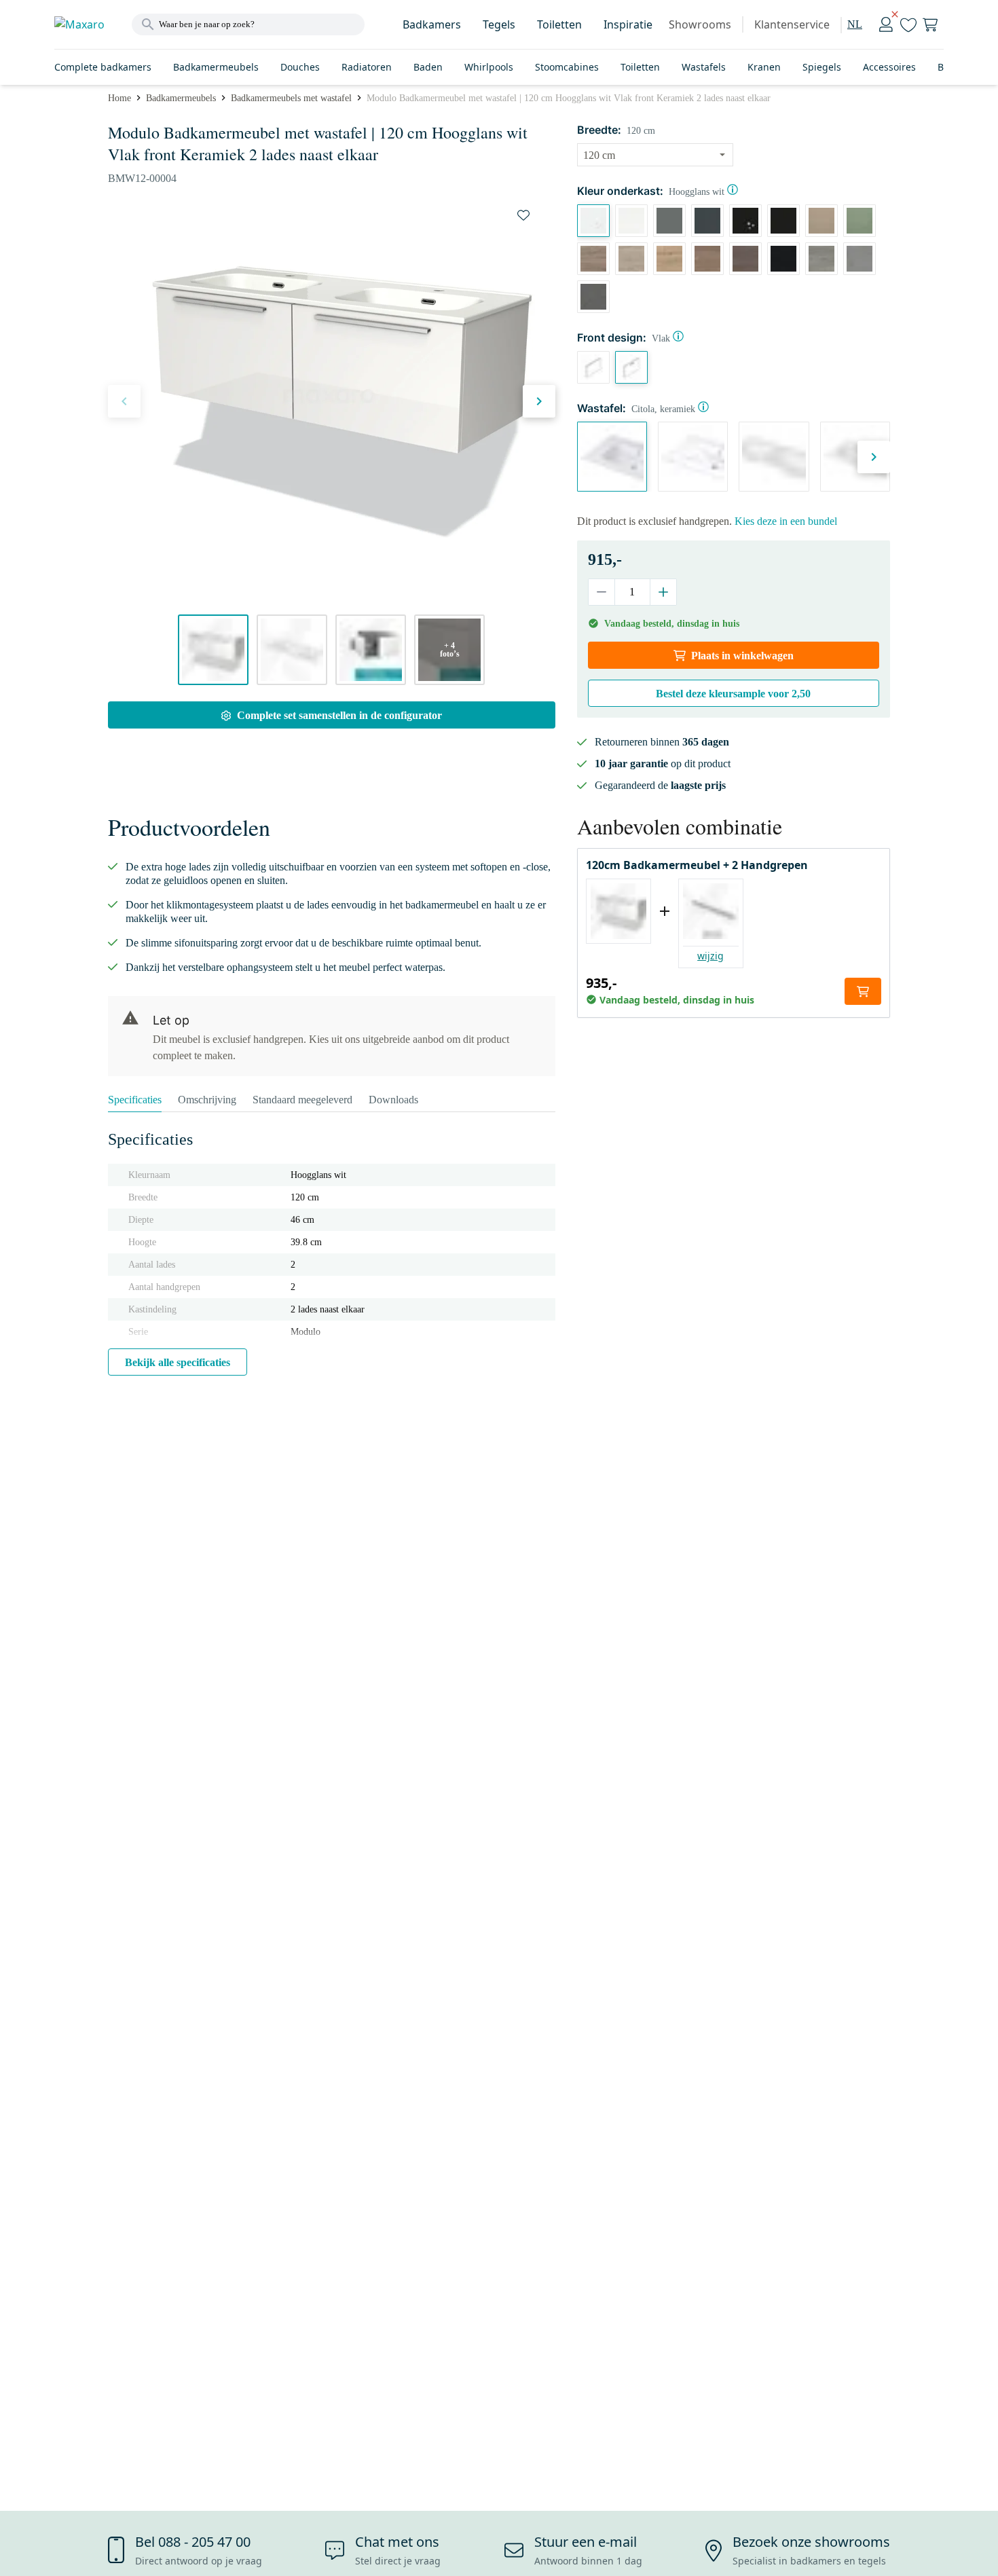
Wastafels (704, 67)
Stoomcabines (567, 67)
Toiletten (559, 24)
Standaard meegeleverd (302, 1100)
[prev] (124, 401)
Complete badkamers (103, 67)
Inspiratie (628, 24)
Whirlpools (489, 67)
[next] (539, 401)
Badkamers (432, 24)
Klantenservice (792, 24)
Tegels (499, 24)
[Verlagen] (602, 592)
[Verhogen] (663, 592)
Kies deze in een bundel (786, 521)
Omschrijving (207, 1100)
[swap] (523, 215)
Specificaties (135, 1100)
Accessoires (889, 67)
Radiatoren (367, 67)
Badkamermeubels (216, 67)
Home (119, 98)
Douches (300, 67)
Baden (428, 67)
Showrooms (700, 24)
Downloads (393, 1100)
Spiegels (822, 67)
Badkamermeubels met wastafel (291, 98)
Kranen (764, 67)
